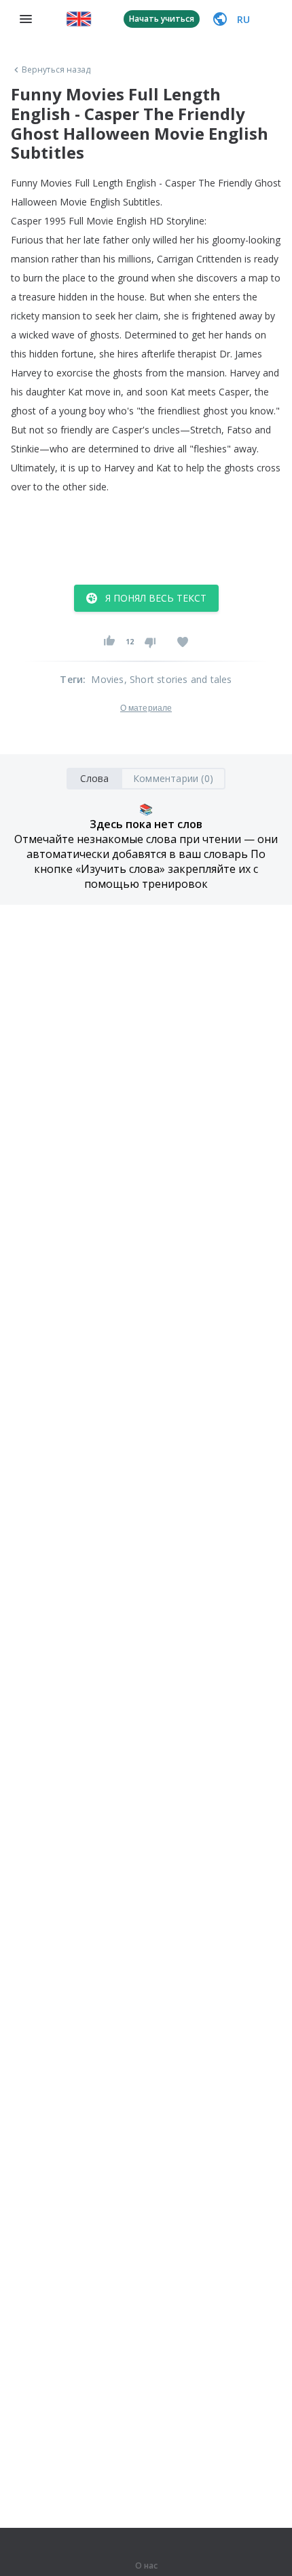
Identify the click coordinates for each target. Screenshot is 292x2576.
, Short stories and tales (178, 679)
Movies (107, 679)
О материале (146, 708)
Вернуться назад (56, 70)
